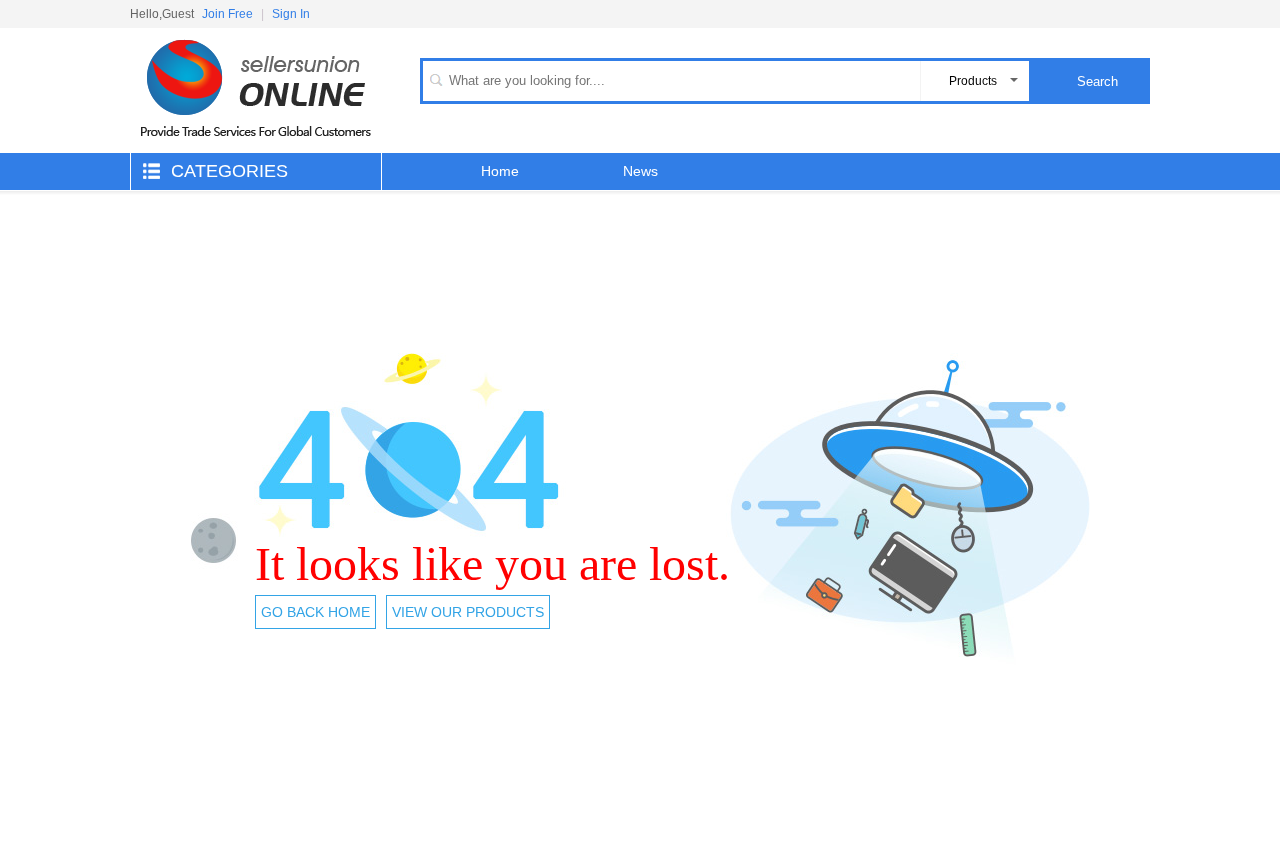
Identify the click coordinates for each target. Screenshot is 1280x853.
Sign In (291, 14)
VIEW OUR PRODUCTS (468, 612)
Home (500, 171)
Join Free (227, 14)
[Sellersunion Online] (255, 149)
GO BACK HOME (315, 612)
